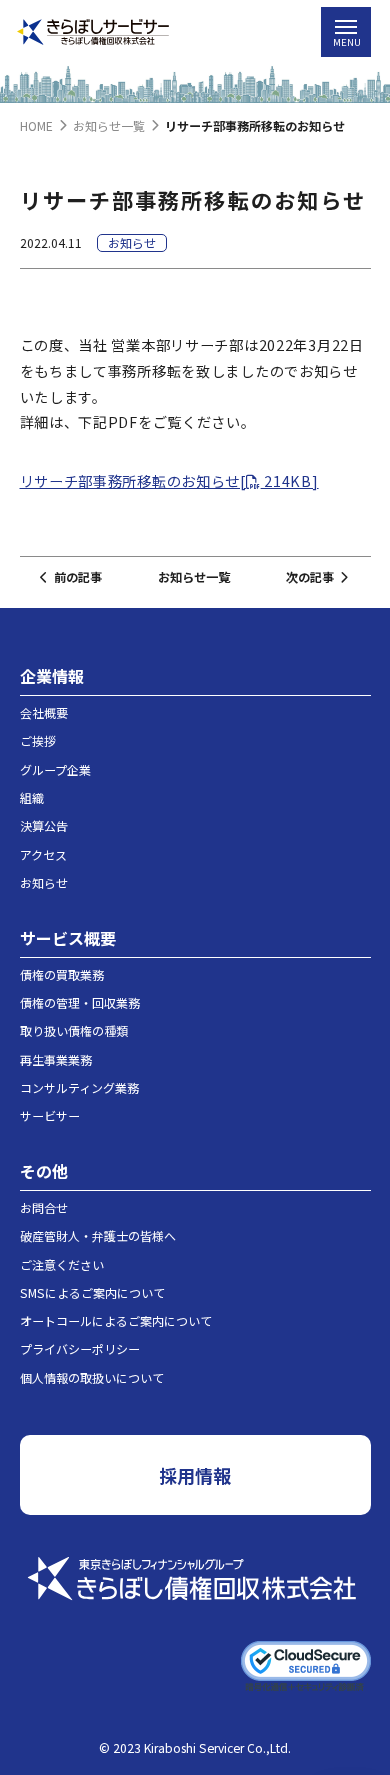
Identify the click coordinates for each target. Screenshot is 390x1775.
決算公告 (44, 825)
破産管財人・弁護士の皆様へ (98, 1235)
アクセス (43, 854)
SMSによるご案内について (92, 1292)
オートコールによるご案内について (116, 1320)
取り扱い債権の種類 (74, 1030)
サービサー (50, 1115)
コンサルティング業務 (79, 1087)
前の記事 (78, 577)
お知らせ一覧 (194, 577)
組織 (32, 797)
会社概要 (44, 712)
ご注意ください (62, 1264)
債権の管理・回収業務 (80, 1002)
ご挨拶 (38, 740)
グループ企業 (55, 769)
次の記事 (310, 577)
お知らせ (44, 882)
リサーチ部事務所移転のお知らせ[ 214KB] (169, 480)
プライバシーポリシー (80, 1348)
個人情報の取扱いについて (92, 1377)
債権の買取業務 (62, 974)
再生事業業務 (56, 1059)
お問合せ (44, 1207)
